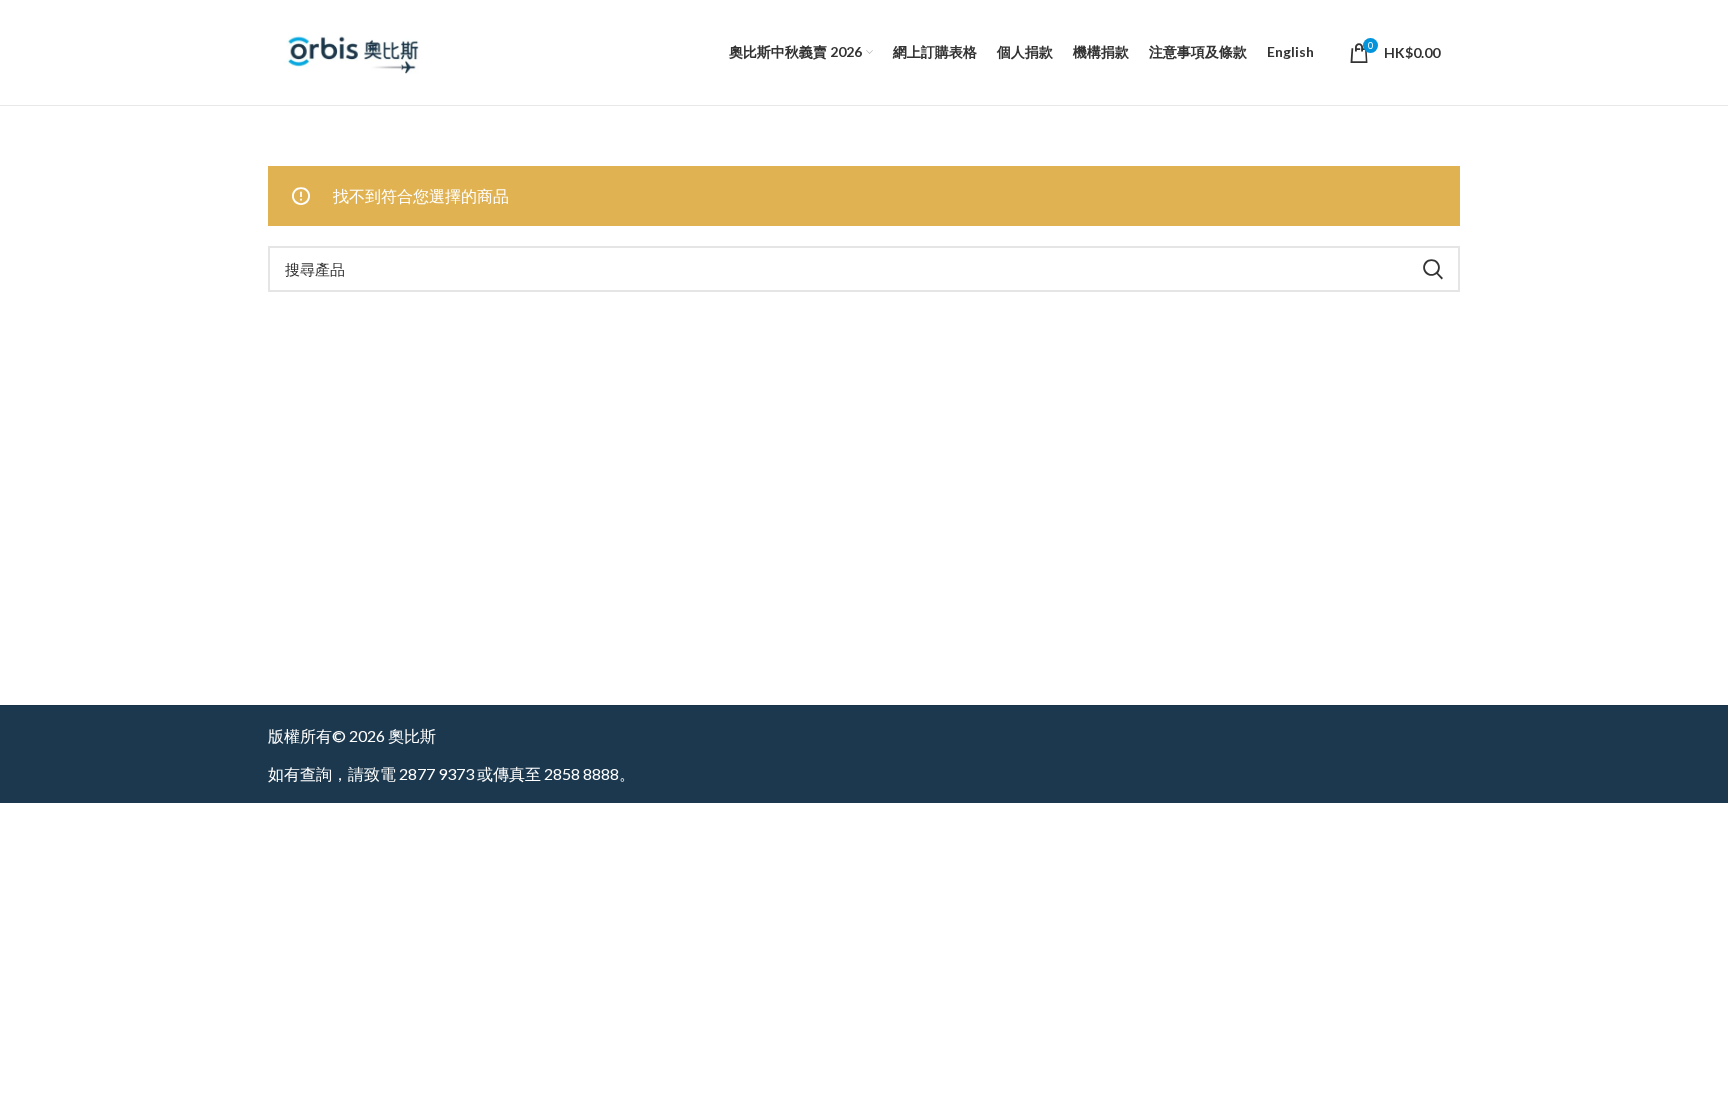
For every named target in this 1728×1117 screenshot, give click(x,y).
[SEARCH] (1433, 269)
